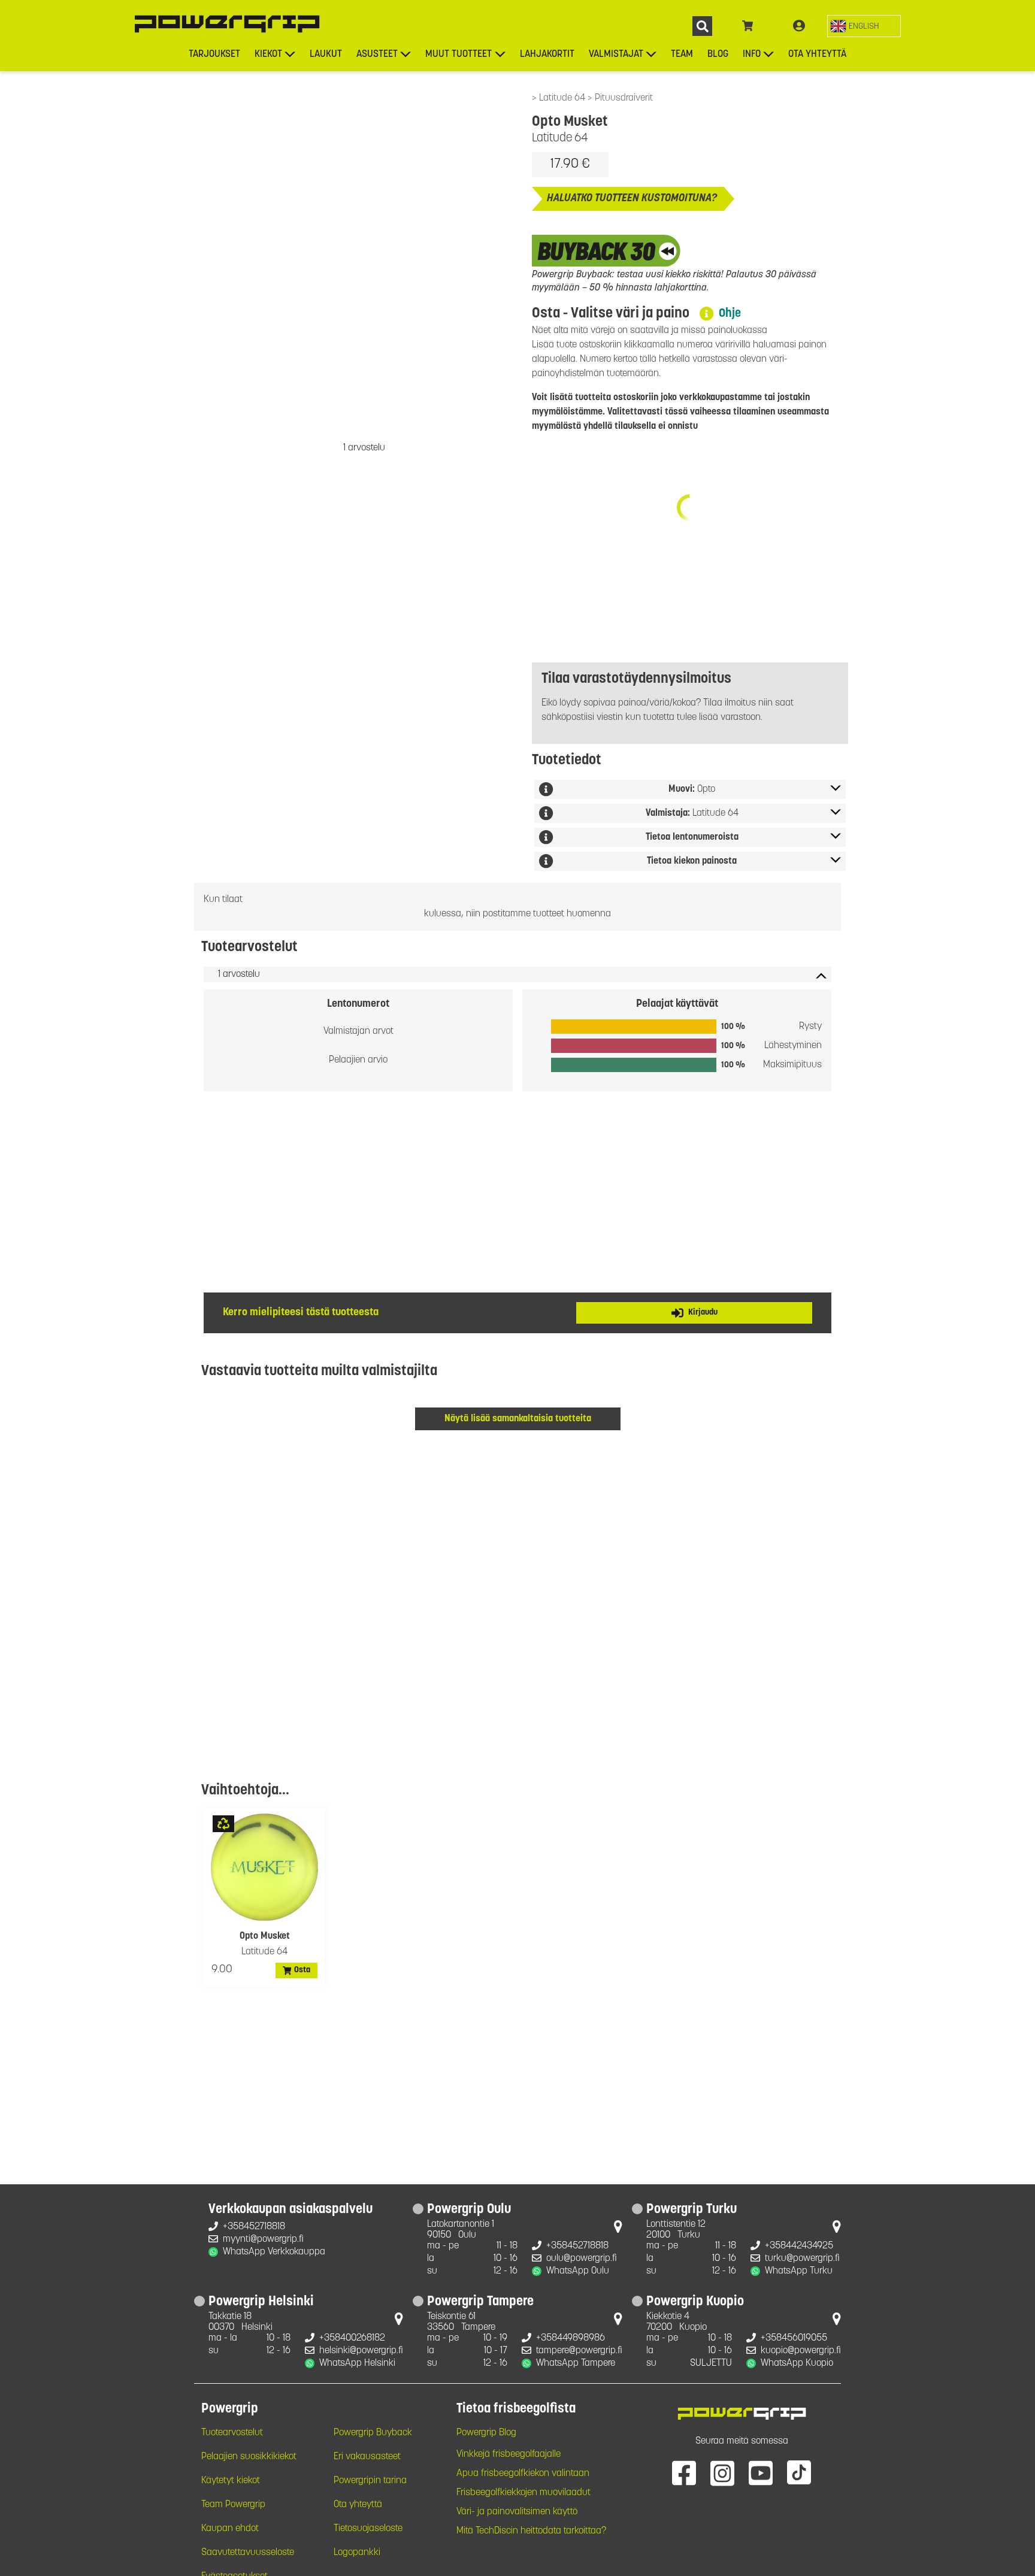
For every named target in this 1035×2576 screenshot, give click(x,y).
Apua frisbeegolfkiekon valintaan (523, 2474)
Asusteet (377, 55)
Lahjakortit (547, 55)
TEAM (682, 55)
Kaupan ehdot (230, 2529)
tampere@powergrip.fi (579, 2351)
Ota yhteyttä (817, 55)
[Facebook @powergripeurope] (684, 2472)
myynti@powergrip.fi (263, 2239)
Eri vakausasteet (367, 2457)
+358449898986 (571, 2338)
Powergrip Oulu (469, 2210)
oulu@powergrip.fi (582, 2259)
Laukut (326, 55)
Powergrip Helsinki (261, 2302)
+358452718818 (254, 2227)
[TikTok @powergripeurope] (799, 2472)
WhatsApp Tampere (576, 2363)
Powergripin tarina (370, 2481)
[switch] (864, 26)
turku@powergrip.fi (802, 2259)
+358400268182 (352, 2338)
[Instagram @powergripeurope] (722, 2472)
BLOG (718, 55)
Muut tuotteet (459, 55)
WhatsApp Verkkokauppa (274, 2252)
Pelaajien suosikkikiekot (249, 2457)
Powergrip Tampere (480, 2302)
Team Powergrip (233, 2505)
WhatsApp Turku (799, 2271)
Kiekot (268, 55)
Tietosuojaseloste (368, 2529)
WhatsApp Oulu (578, 2271)
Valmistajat (616, 55)
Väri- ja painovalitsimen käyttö (517, 2512)
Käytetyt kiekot (231, 2481)
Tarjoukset (214, 55)
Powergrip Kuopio (695, 2302)
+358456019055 (794, 2338)
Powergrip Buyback (373, 2433)
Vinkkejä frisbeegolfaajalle (509, 2454)
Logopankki (357, 2553)
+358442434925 (799, 2246)
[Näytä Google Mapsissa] (618, 2229)
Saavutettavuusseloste (248, 2553)
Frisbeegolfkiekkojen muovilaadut (523, 2493)
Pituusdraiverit (624, 98)
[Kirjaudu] (799, 26)
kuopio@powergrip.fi (801, 2351)
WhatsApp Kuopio (797, 2363)
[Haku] (702, 26)
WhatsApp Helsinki (357, 2363)
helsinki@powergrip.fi (361, 2351)
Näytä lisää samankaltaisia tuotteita (518, 1419)
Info (752, 55)
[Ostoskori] (748, 26)
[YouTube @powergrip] (761, 2472)
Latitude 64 (563, 98)
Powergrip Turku (691, 2210)
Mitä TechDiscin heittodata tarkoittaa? (531, 2531)
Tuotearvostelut (232, 2433)
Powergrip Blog (486, 2433)
